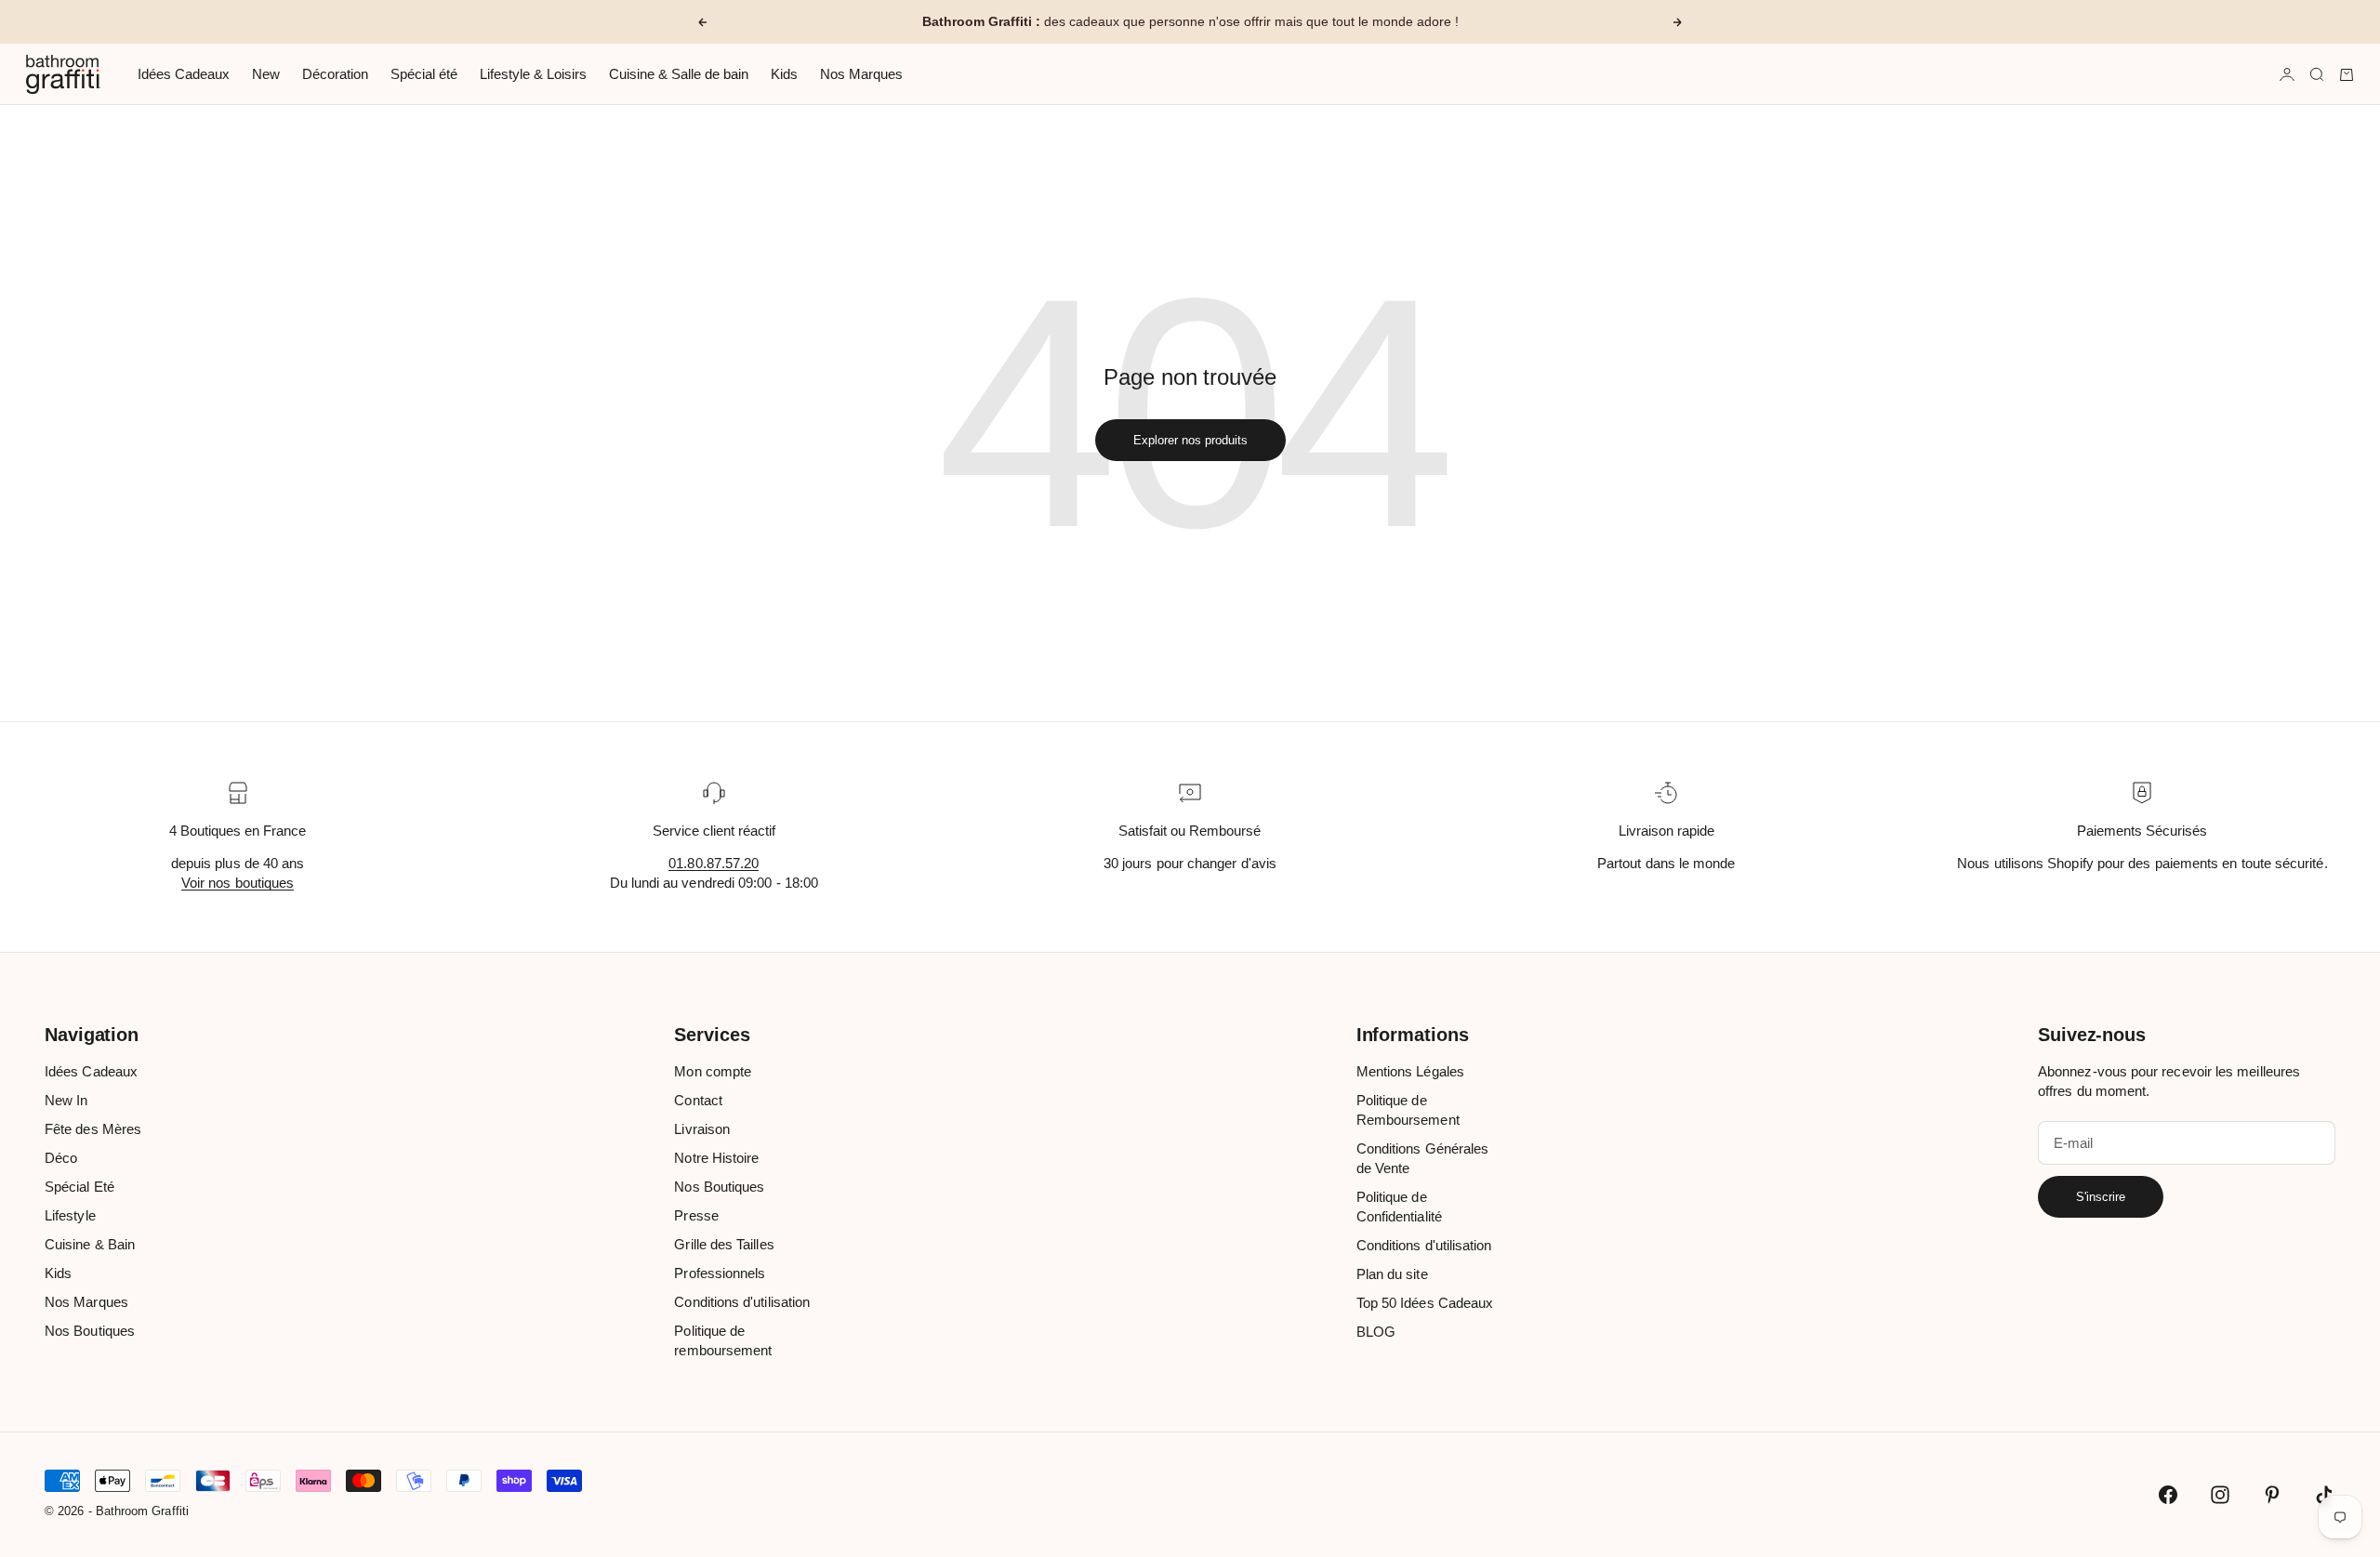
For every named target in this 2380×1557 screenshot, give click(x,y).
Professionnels (720, 1273)
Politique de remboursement (723, 1340)
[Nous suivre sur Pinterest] (2272, 1495)
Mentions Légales (1410, 1071)
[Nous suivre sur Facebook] (2168, 1495)
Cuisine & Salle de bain (679, 74)
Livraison (702, 1129)
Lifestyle (70, 1215)
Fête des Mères (93, 1129)
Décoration (335, 74)
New (266, 74)
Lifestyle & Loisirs (533, 74)
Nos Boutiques (90, 1331)
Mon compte (713, 1071)
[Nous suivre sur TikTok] (2324, 1495)
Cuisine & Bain (90, 1244)
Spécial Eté (79, 1187)
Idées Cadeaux (184, 74)
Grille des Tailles (724, 1244)
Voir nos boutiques (238, 883)
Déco (61, 1158)
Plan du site (1392, 1274)
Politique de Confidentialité (1399, 1207)
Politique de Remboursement (1408, 1110)
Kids (784, 74)
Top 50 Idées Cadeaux (1425, 1303)
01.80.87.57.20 (714, 863)
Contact (698, 1100)
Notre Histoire (716, 1158)
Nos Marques (861, 74)
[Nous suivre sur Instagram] (2220, 1495)
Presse (696, 1215)
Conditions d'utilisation (742, 1302)
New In (66, 1100)
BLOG (1376, 1332)
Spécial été (424, 74)
